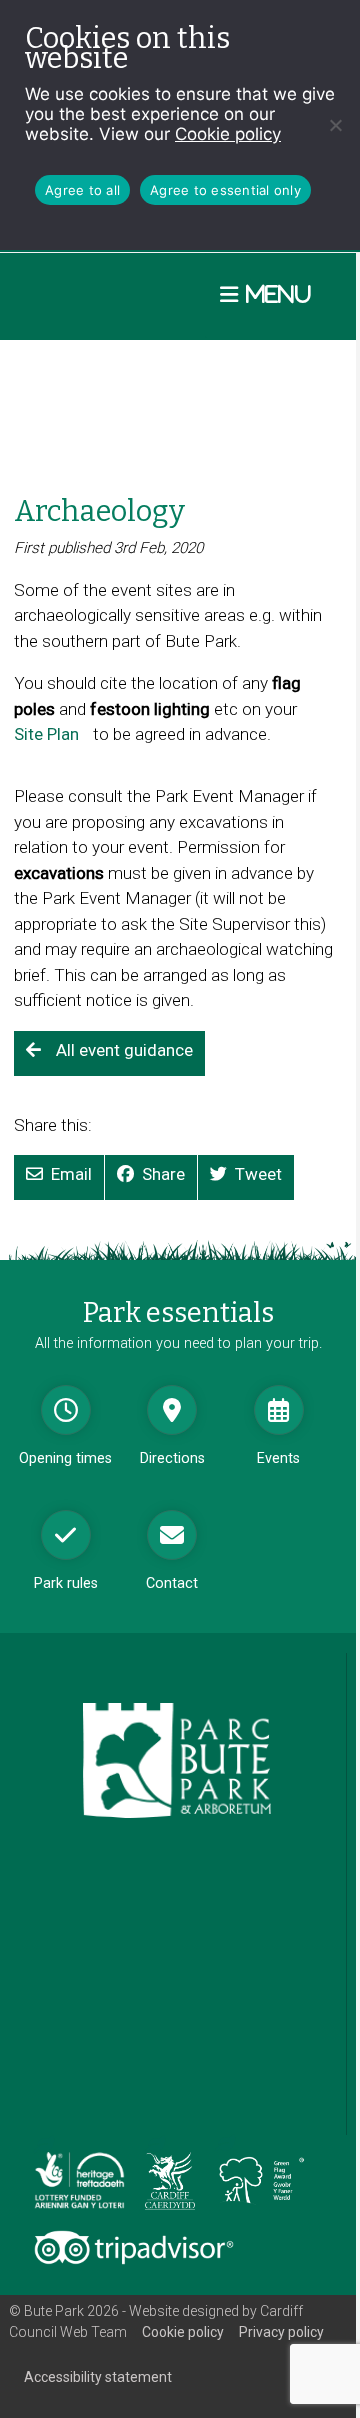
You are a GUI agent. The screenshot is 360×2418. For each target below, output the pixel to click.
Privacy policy (281, 2332)
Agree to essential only (225, 190)
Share (163, 1174)
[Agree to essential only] (335, 125)
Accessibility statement (98, 2377)
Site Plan (51, 745)
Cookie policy (228, 134)
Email (71, 1174)
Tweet (258, 1174)
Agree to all (82, 190)
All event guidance (124, 1050)
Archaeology (99, 511)
